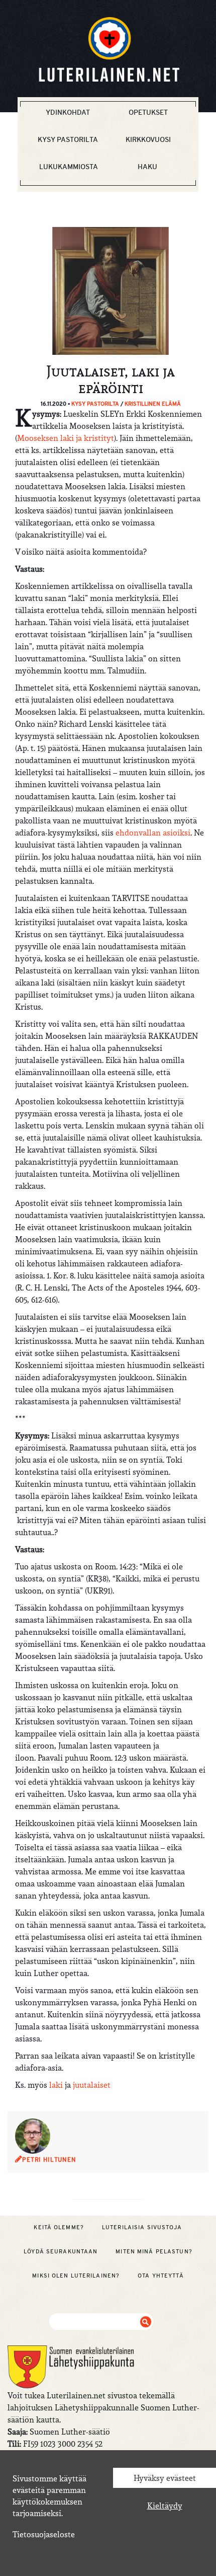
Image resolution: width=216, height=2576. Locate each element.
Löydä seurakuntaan (61, 2251)
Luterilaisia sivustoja (142, 2227)
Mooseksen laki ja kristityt (66, 438)
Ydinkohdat (68, 112)
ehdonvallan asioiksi (153, 832)
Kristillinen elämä (153, 404)
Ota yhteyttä (160, 2276)
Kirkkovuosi (148, 139)
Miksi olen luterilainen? (76, 2276)
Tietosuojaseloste (44, 2534)
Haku (147, 167)
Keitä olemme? (59, 2227)
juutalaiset (92, 2085)
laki (56, 2085)
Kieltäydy (165, 2506)
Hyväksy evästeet (165, 2478)
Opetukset (148, 112)
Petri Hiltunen (49, 2160)
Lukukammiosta (69, 167)
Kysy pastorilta (68, 139)
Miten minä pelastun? (154, 2251)
